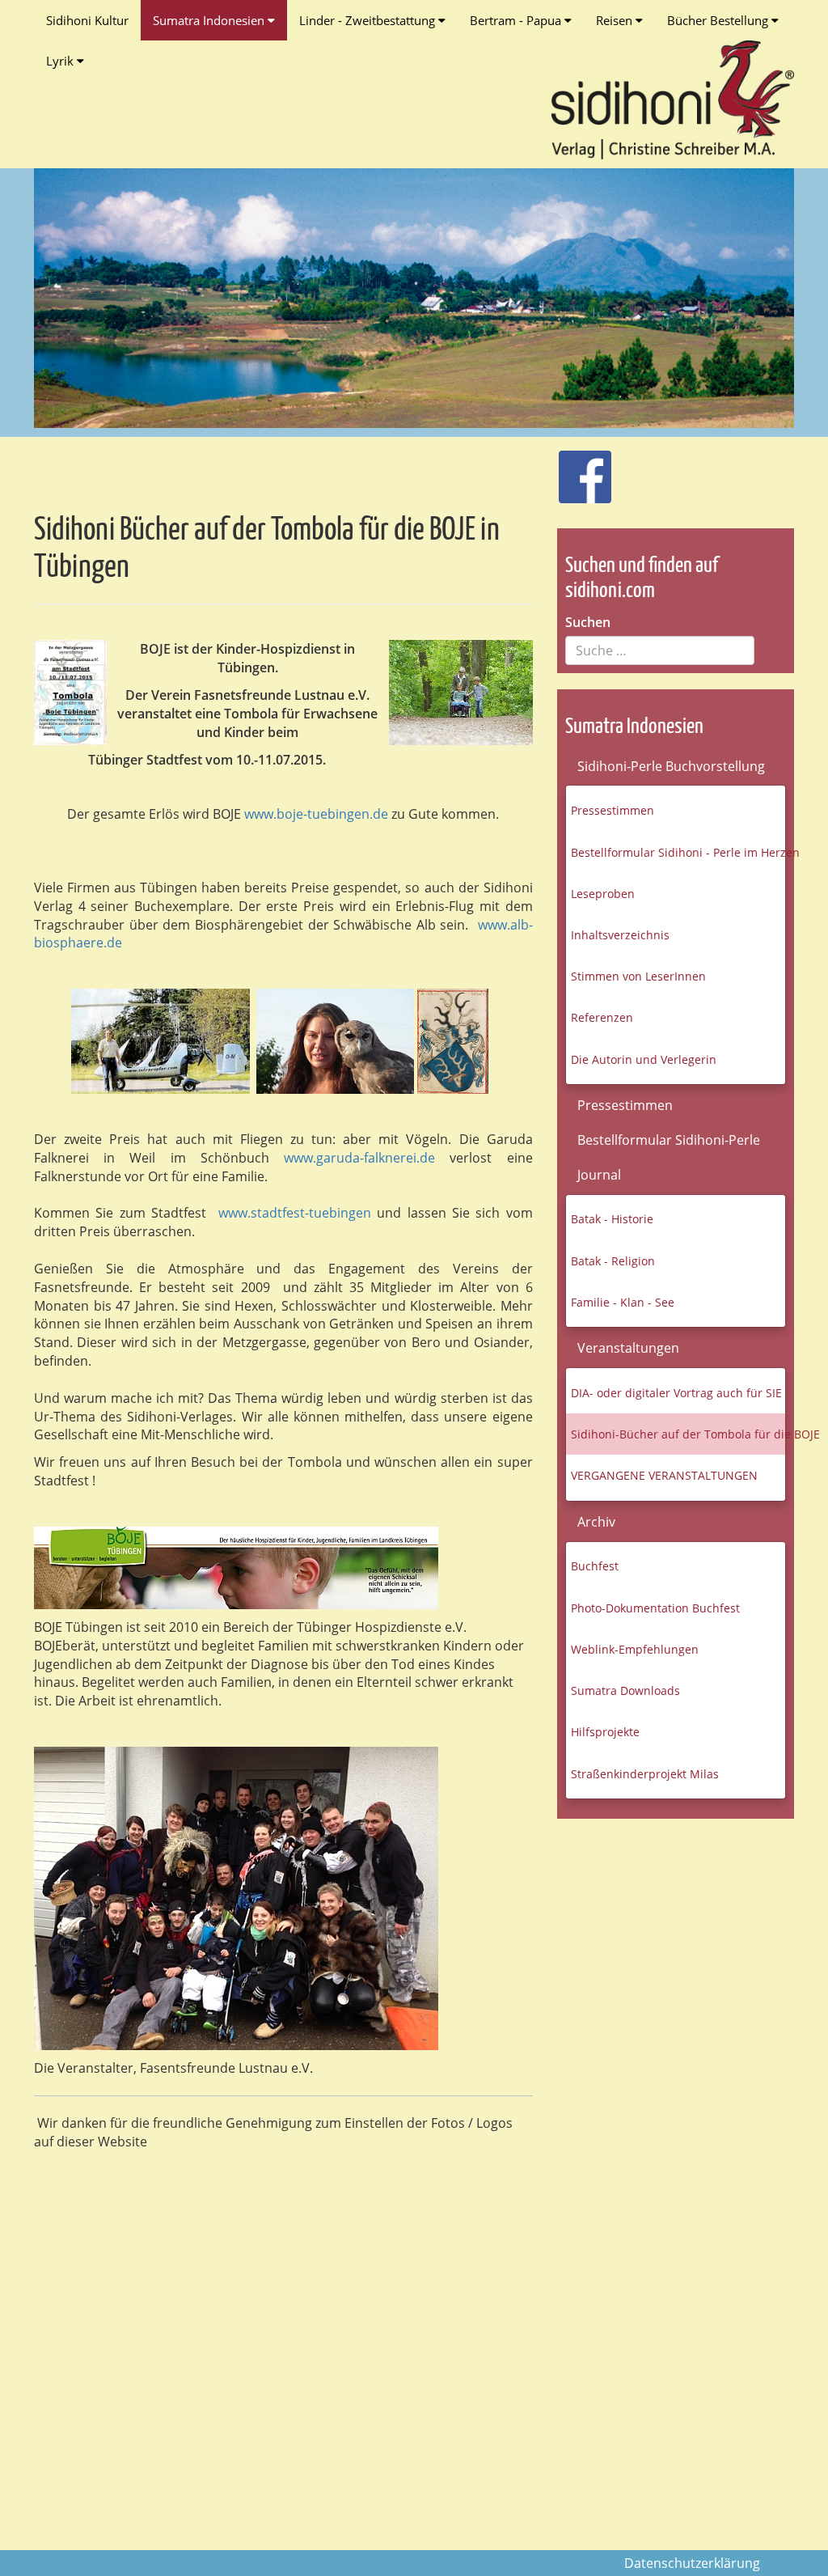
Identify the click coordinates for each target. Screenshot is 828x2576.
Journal (599, 1175)
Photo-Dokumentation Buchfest (655, 1608)
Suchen (588, 622)
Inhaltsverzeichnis (620, 935)
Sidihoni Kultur (87, 20)
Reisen (616, 20)
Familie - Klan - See (623, 1302)
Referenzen (602, 1017)
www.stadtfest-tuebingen (298, 1213)
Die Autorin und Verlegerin (644, 1059)
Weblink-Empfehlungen (635, 1649)
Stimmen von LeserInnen (638, 976)
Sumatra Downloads (625, 1690)
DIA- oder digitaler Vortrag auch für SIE (676, 1393)
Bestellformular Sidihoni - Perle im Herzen (678, 852)
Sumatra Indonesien (210, 20)
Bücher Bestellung (719, 20)
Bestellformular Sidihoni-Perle (669, 1140)
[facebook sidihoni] (578, 469)
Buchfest (595, 1566)
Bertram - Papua (517, 20)
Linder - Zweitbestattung (369, 20)
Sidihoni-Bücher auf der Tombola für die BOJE (678, 1434)
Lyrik (61, 61)
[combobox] (660, 650)
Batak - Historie (612, 1219)
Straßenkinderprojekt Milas (645, 1774)
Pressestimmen (613, 810)
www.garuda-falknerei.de (359, 1158)
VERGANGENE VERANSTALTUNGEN (664, 1475)
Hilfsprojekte (605, 1732)
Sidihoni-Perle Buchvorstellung (671, 766)
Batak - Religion (613, 1261)
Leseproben (603, 894)
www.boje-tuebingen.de (316, 814)
